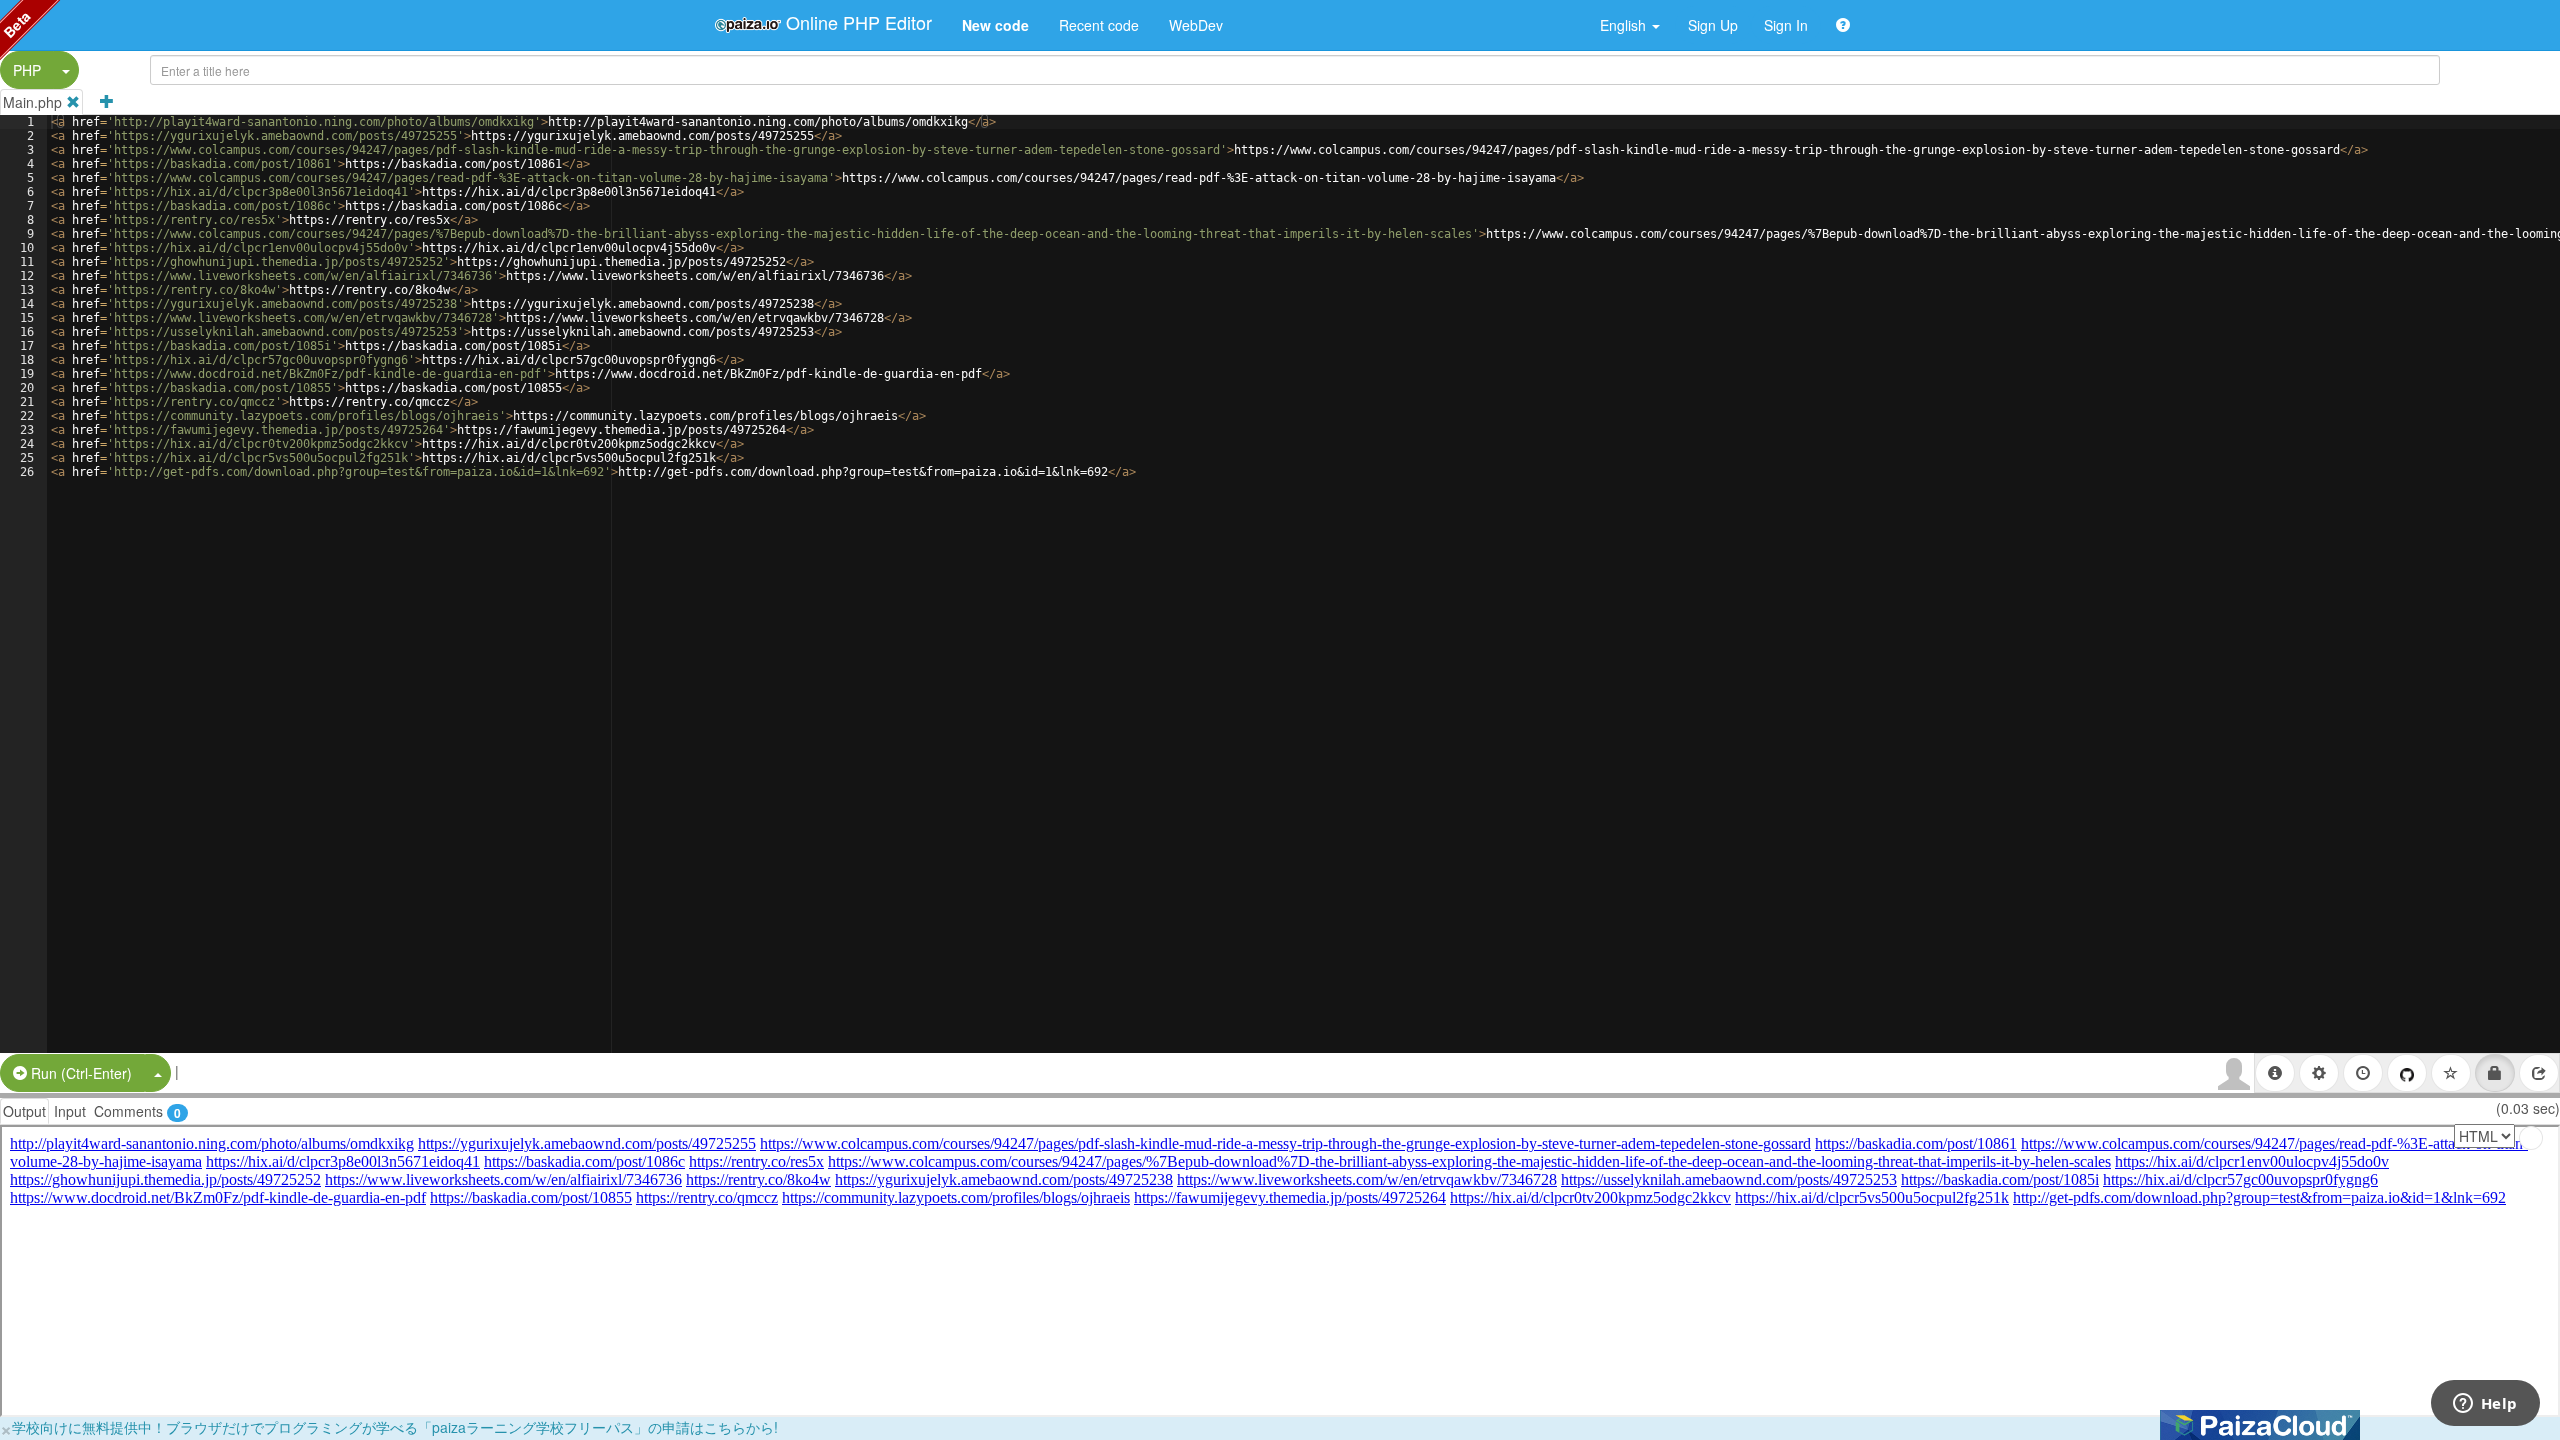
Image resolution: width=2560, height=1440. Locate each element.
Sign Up (1713, 25)
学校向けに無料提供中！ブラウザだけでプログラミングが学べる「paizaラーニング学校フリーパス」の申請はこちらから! (395, 1427)
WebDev (1196, 25)
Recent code (1099, 25)
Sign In (1786, 25)
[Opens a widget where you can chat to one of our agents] (2485, 1405)
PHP (27, 70)
